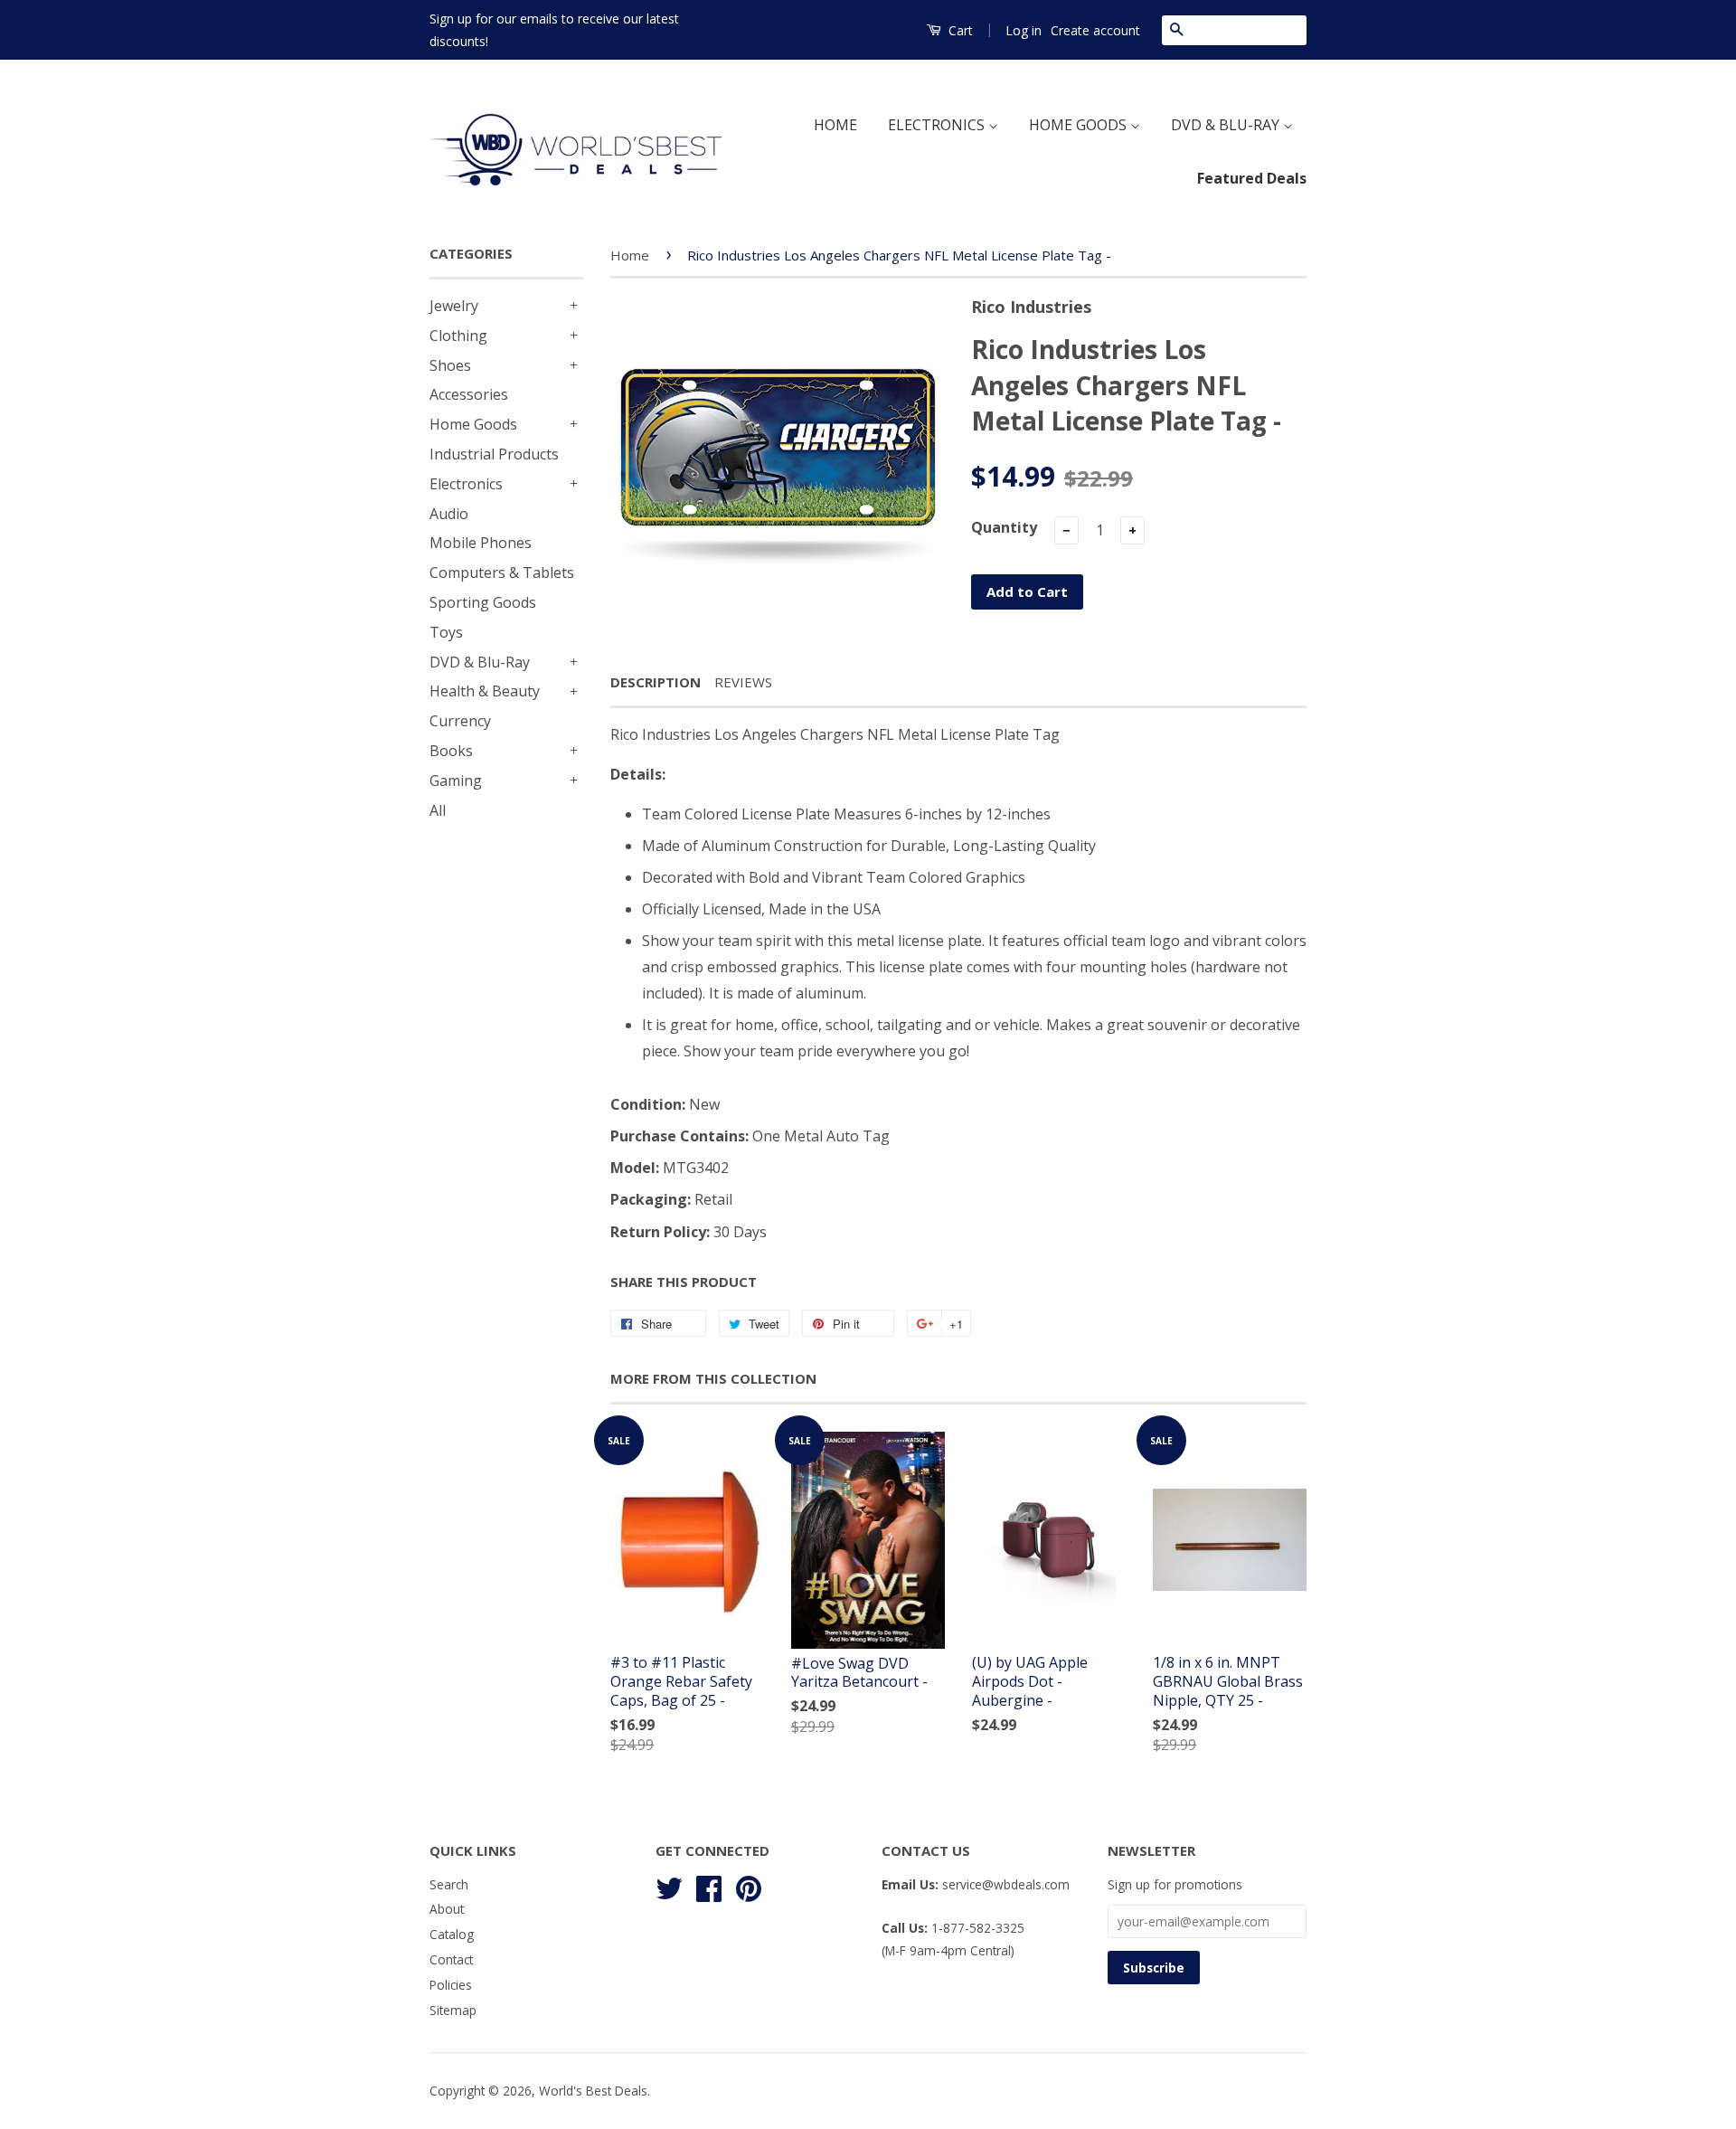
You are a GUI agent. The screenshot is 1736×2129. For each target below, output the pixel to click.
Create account (1095, 30)
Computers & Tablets (502, 572)
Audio (449, 514)
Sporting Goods (483, 602)
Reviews (743, 682)
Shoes (450, 365)
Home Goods (473, 424)
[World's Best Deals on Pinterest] (749, 1885)
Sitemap (453, 2010)
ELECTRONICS (938, 125)
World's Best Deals (593, 2091)
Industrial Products (494, 454)
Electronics (466, 484)
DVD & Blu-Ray (480, 662)
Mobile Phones (481, 543)
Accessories (469, 394)
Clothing (458, 336)
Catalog (452, 1934)
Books (451, 751)
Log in (1024, 30)
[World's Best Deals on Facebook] (709, 1885)
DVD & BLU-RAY (1227, 125)
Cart (959, 30)
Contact (451, 1959)
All (438, 810)
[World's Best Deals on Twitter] (669, 1885)
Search (449, 1884)
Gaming (456, 781)
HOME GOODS (1080, 125)
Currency (460, 721)
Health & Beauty (485, 691)
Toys (446, 632)
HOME (835, 125)
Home (630, 255)
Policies (451, 1985)
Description (656, 682)
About (447, 1909)
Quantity (1004, 527)
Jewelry (454, 306)
